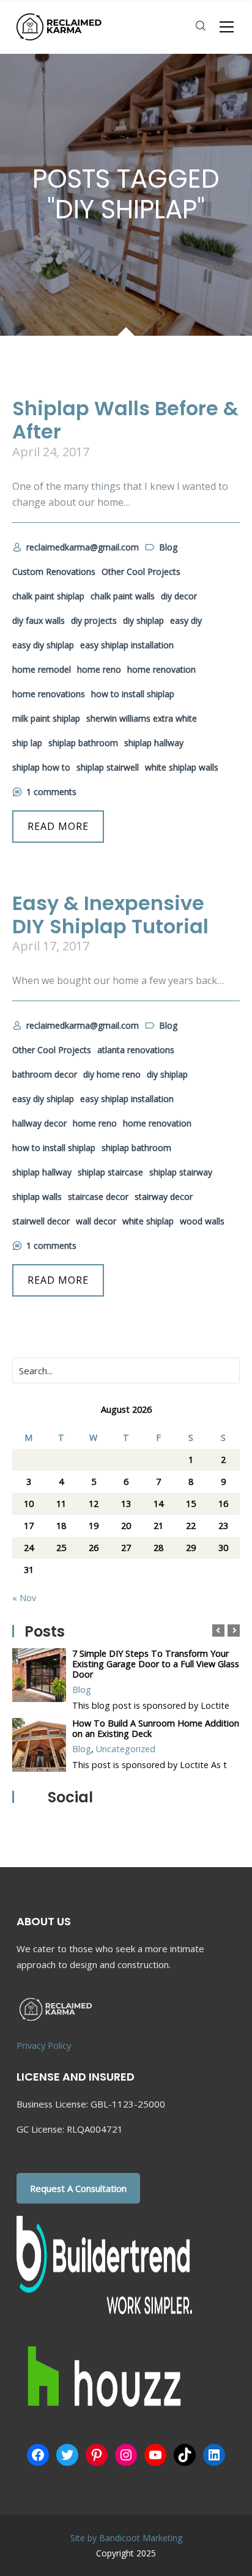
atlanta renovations (136, 1050)
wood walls (202, 1221)
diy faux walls (39, 620)
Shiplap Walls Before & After (125, 420)
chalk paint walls (123, 596)
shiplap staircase (110, 1172)
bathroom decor (45, 1074)
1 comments (51, 792)
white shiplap (148, 1221)
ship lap (27, 743)
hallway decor (39, 1123)
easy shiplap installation (127, 645)
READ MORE (58, 826)
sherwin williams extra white (142, 718)
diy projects (94, 620)
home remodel (42, 669)
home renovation (161, 669)
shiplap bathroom (83, 743)
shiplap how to (41, 767)
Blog (82, 1690)
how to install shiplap (133, 694)
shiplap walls (37, 1197)
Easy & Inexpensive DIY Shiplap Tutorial (110, 915)
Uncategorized (126, 1749)
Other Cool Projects (141, 572)
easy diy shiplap (43, 645)
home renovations (49, 694)
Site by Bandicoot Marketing (126, 2538)
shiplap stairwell (108, 767)
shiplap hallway (154, 743)
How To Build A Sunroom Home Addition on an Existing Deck (156, 1728)
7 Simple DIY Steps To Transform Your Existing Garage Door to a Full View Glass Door (156, 1664)
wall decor (96, 1221)
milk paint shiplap (46, 718)
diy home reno (112, 1074)
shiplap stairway (181, 1172)
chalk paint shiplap (48, 596)
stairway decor (164, 1197)
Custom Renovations (54, 572)
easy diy (186, 620)
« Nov (24, 1598)
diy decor (179, 596)
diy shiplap (143, 620)
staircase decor (98, 1197)
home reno (99, 669)
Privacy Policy (44, 2045)
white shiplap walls (182, 767)
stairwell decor (41, 1221)
